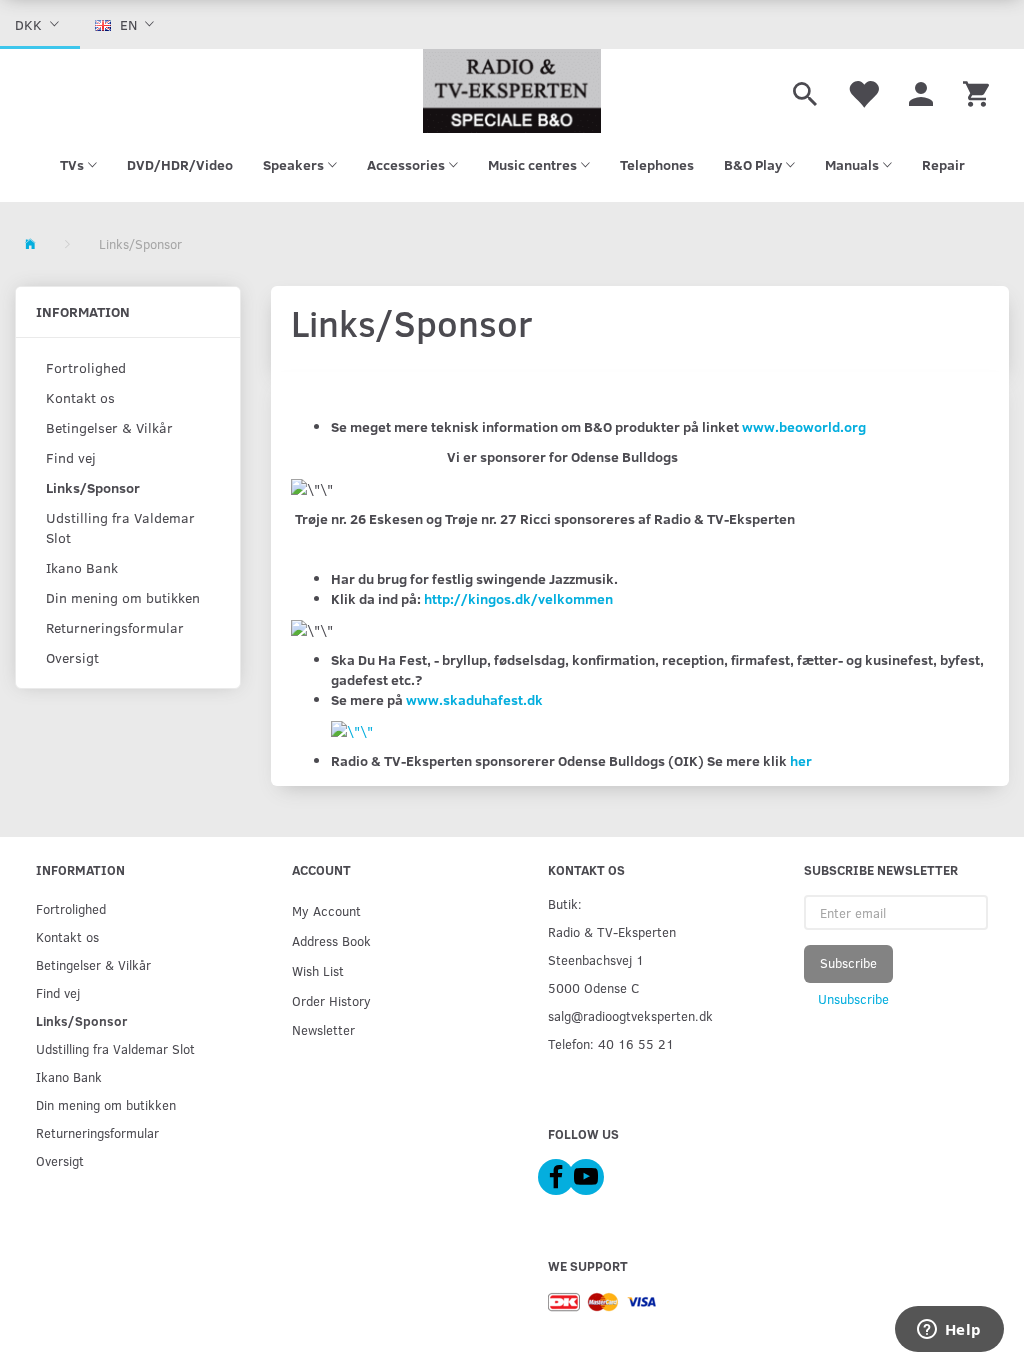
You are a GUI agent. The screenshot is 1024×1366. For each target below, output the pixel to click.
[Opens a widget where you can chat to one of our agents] (949, 1331)
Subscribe (848, 963)
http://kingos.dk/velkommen (518, 598)
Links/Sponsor (93, 487)
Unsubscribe (853, 999)
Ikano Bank (82, 567)
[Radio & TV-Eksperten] (511, 91)
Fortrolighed (86, 367)
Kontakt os (80, 397)
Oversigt (72, 657)
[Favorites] (863, 91)
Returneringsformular (115, 627)
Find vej (71, 457)
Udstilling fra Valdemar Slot (120, 527)
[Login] (921, 91)
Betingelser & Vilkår (109, 427)
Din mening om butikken (123, 597)
